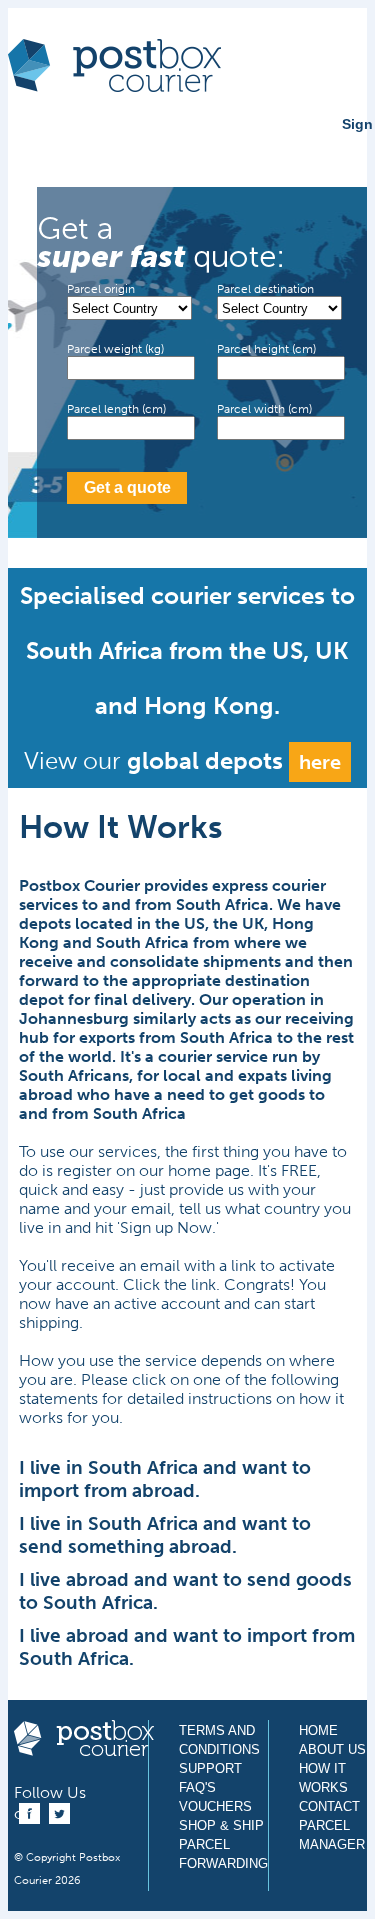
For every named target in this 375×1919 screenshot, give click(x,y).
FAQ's (197, 1787)
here (320, 762)
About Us (332, 1749)
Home (318, 1730)
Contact (329, 1806)
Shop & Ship (221, 1825)
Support (210, 1768)
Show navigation (33, 142)
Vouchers (215, 1806)
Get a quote (127, 487)
